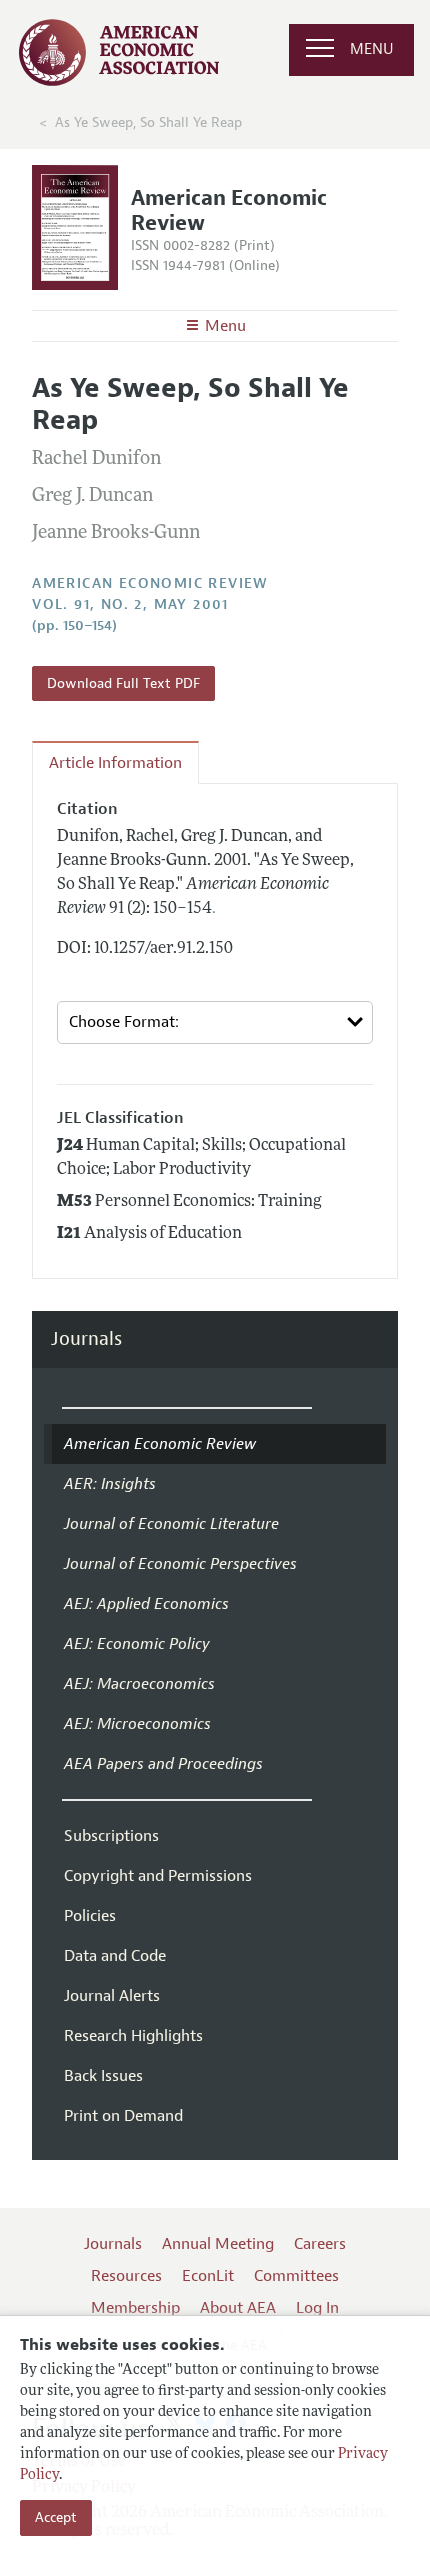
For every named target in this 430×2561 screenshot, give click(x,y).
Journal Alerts (112, 1996)
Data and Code (115, 1956)
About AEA (238, 2308)
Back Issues (103, 2076)
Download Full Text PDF (123, 683)
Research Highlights (133, 2036)
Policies (90, 1916)
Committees (296, 2276)
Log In (317, 2308)
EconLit (208, 2276)
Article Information (115, 763)
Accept (56, 2517)
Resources (126, 2276)
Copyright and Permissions (158, 1876)
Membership (135, 2308)
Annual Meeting (218, 2244)
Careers (320, 2244)
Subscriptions (111, 1836)
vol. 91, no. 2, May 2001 (130, 604)
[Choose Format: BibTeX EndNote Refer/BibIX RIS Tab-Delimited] (215, 1022)
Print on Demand (123, 2116)
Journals (86, 1339)
